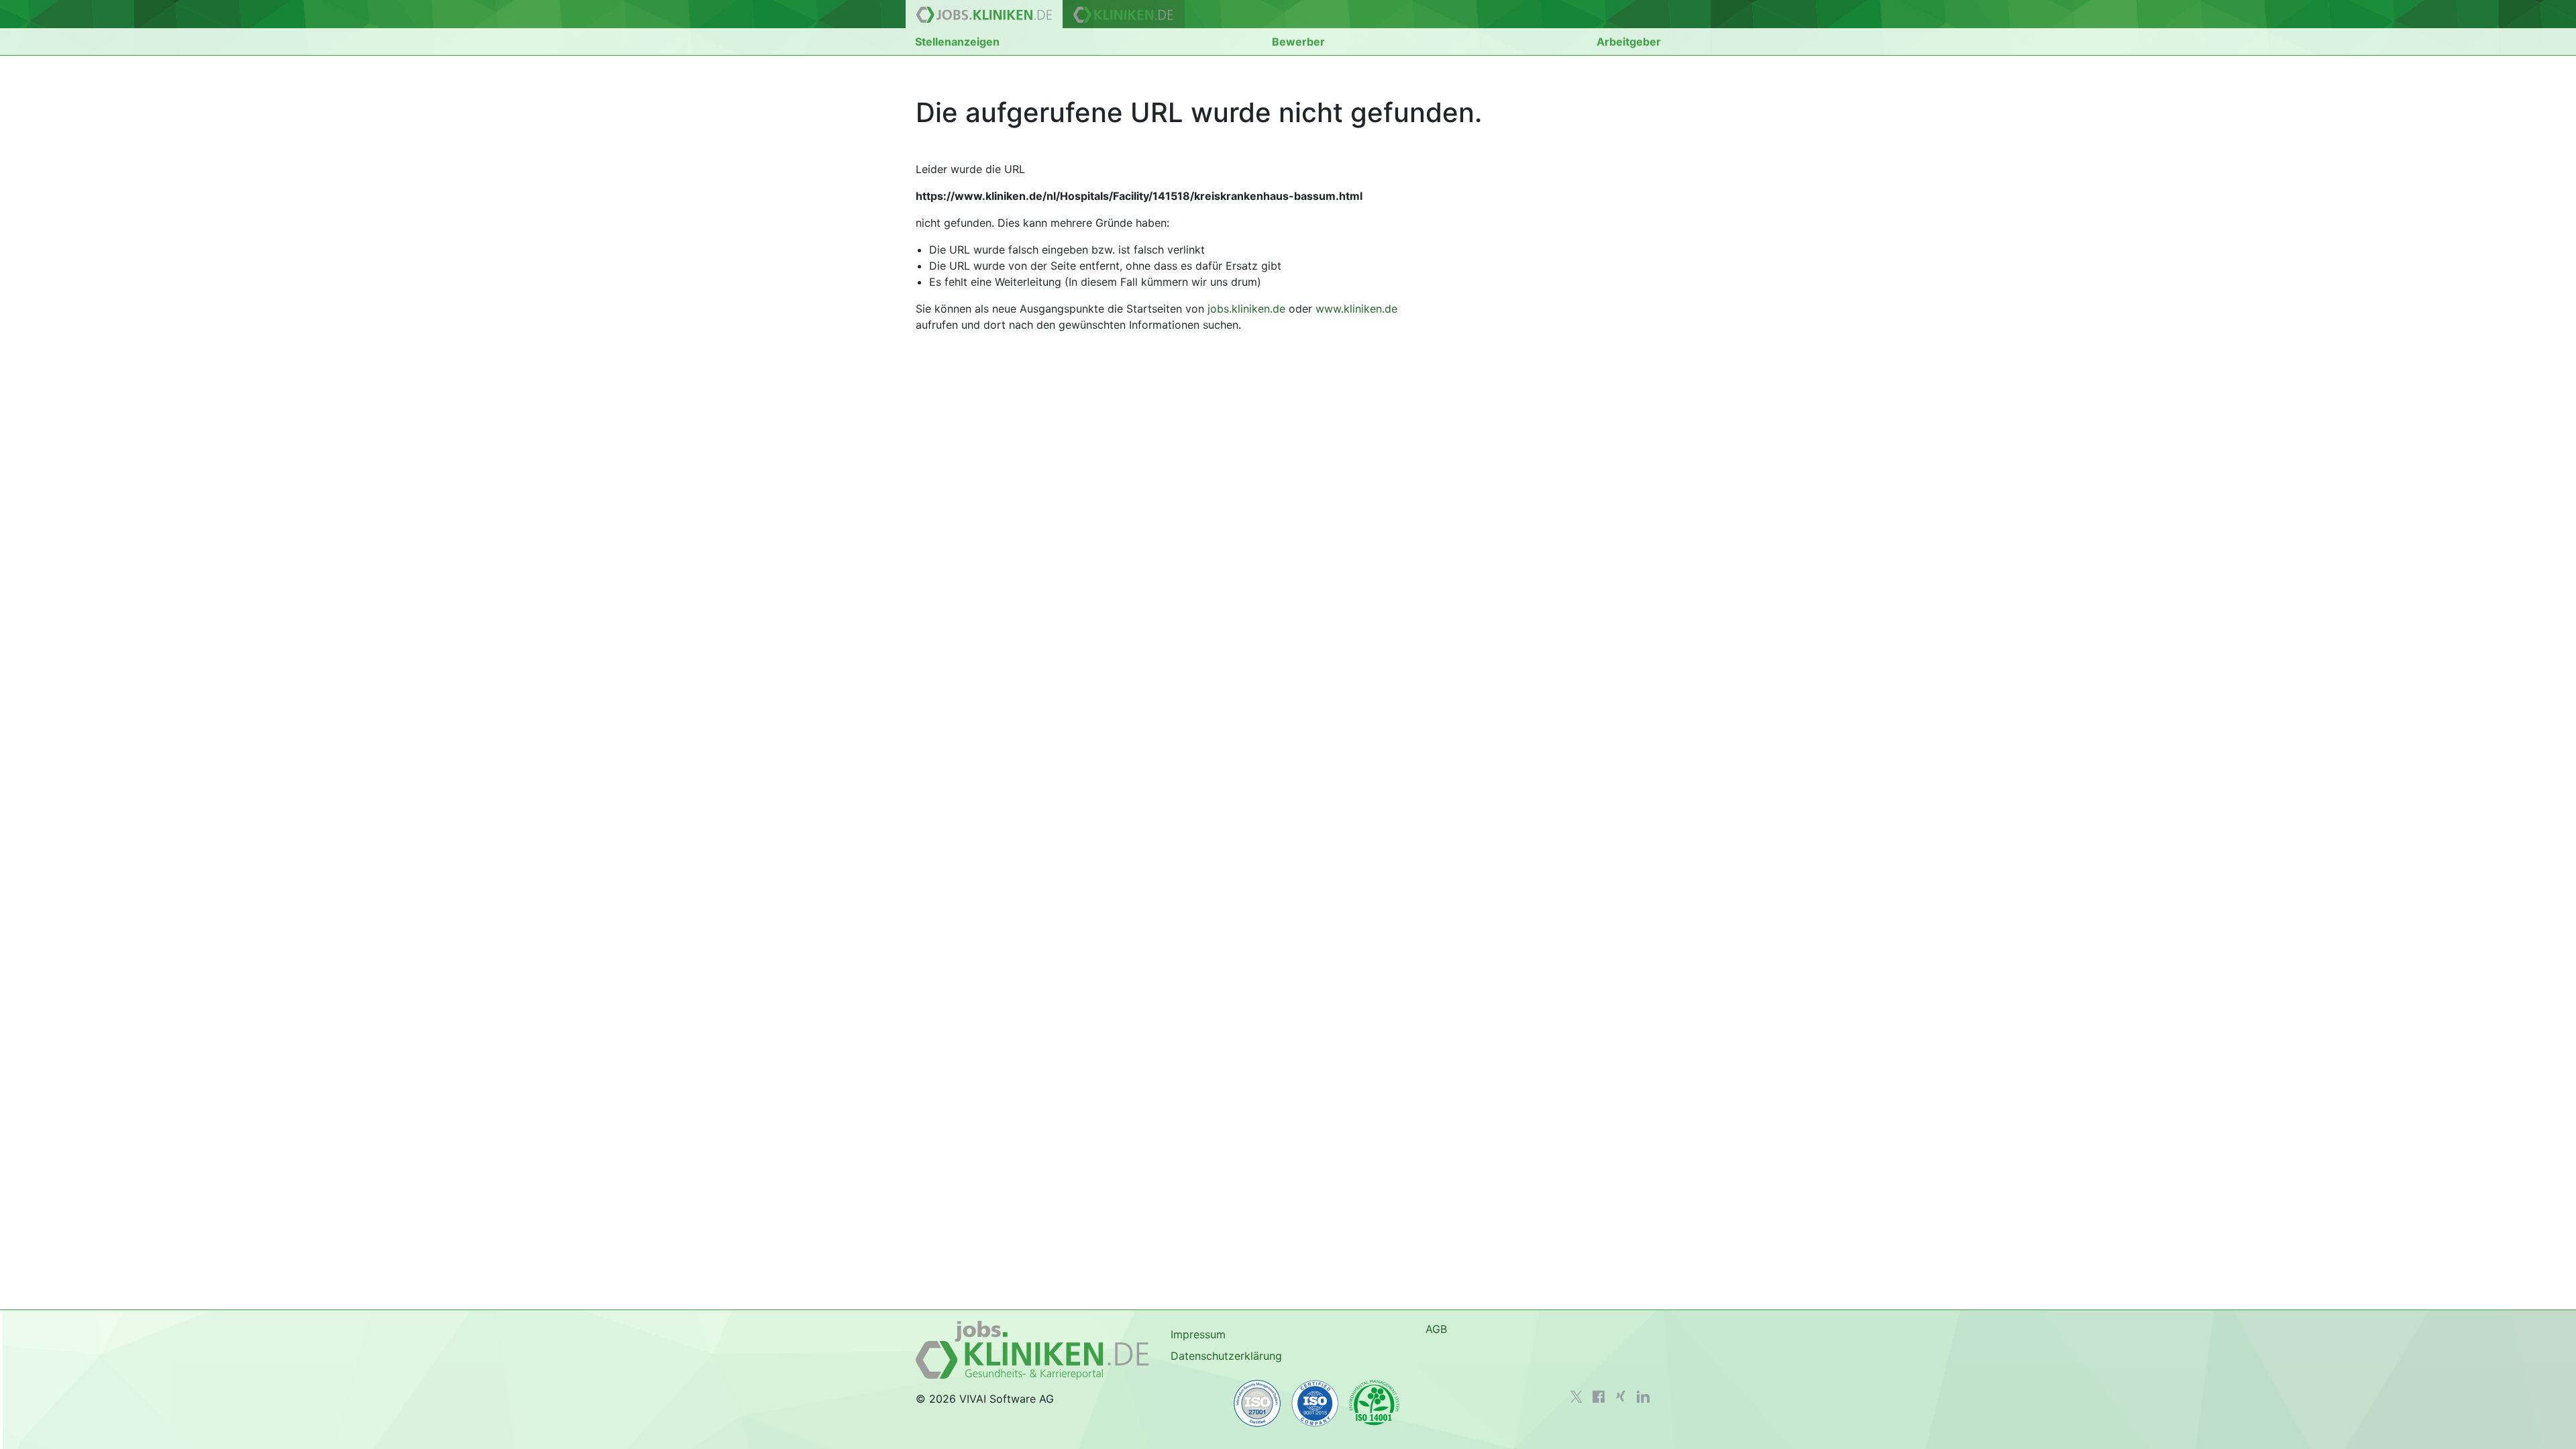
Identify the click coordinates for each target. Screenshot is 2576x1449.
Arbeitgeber (1629, 42)
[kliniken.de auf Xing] (1621, 1396)
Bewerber (1298, 42)
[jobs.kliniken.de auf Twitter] (1576, 1397)
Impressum (1198, 1334)
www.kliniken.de (1356, 309)
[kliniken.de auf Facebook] (1599, 1397)
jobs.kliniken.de (1246, 309)
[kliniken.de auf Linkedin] (1643, 1397)
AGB (1436, 1329)
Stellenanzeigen (957, 42)
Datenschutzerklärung (1226, 1356)
